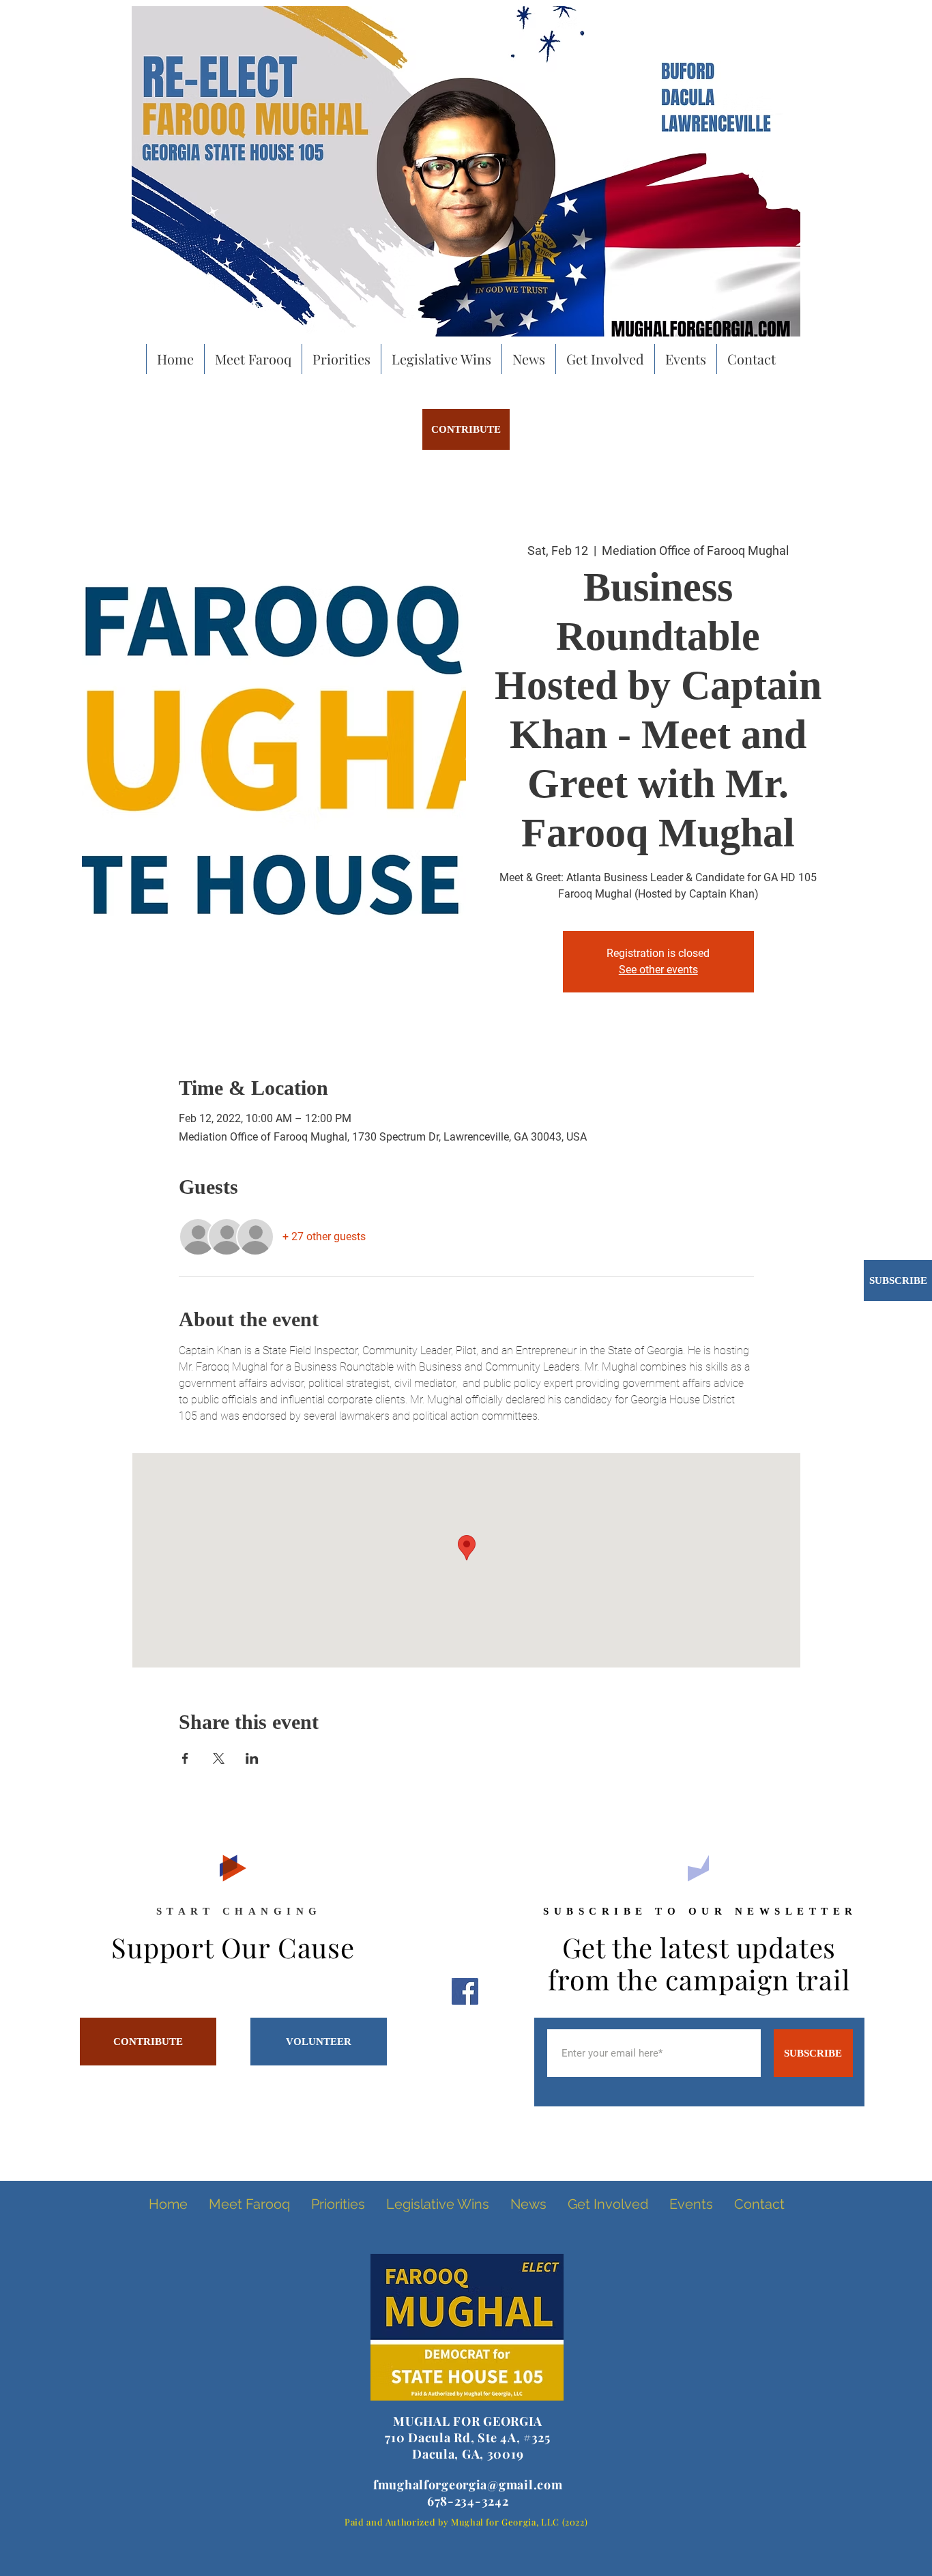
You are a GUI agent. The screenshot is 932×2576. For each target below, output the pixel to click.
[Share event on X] (219, 1758)
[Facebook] (465, 1991)
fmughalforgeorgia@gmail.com (468, 2485)
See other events (658, 970)
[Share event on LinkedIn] (252, 1758)
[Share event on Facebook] (185, 1758)
